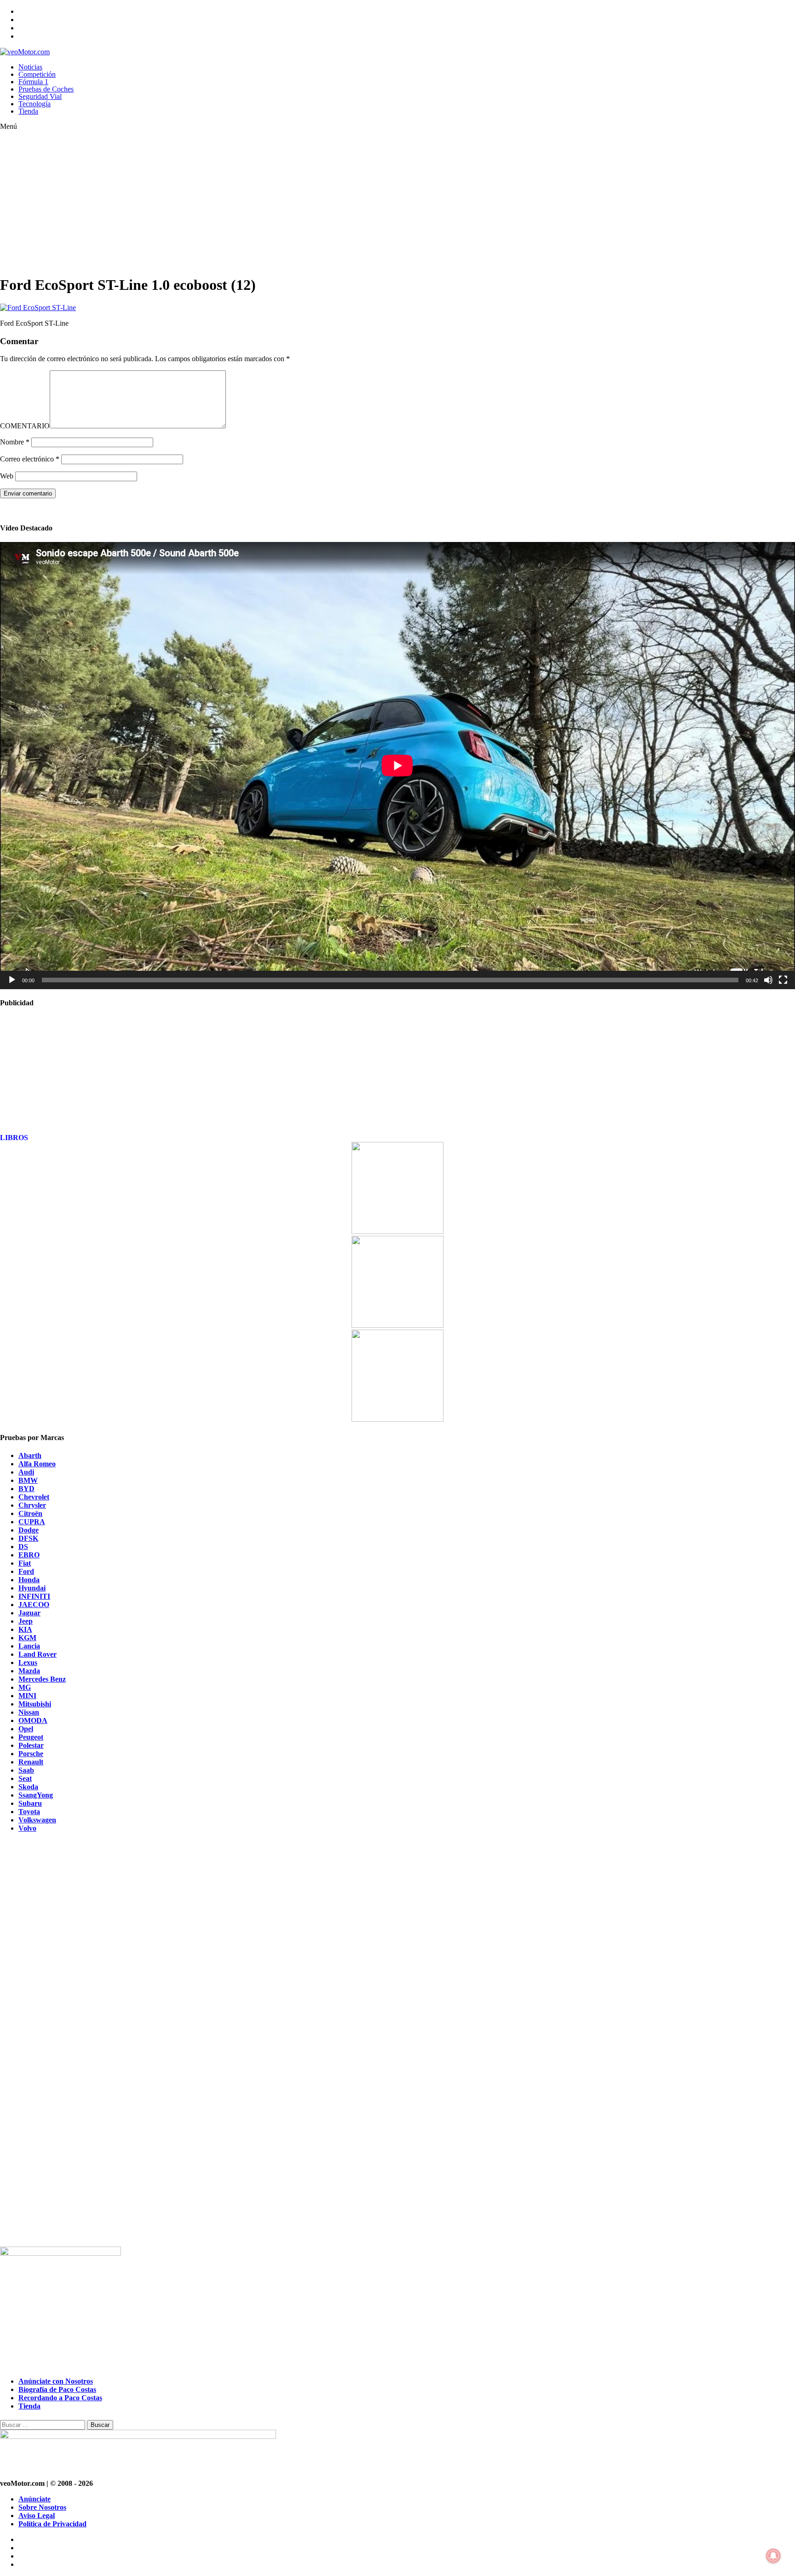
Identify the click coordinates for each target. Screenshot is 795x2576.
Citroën (30, 1513)
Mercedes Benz (42, 1679)
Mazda (29, 1671)
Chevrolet (34, 1497)
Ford (26, 1571)
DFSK (28, 1538)
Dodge (29, 1530)
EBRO (29, 1555)
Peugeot (31, 1737)
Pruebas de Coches (46, 89)
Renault (31, 1762)
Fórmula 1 (33, 82)
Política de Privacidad (52, 2524)
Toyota (29, 1812)
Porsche (31, 1754)
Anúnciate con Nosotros (56, 2381)
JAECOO (34, 1605)
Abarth (30, 1455)
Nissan (29, 1712)
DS (23, 1547)
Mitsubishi (35, 1704)
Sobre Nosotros (42, 2507)
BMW (28, 1480)
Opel (26, 1729)
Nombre (15, 442)
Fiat (25, 1563)
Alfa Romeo (37, 1464)
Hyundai (32, 1588)
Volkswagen (37, 1820)
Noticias (30, 67)
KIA (25, 1629)
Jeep (26, 1621)
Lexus (28, 1663)
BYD (26, 1489)
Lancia (29, 1646)
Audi (26, 1472)
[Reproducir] (12, 980)
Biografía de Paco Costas (57, 2389)
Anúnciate (35, 2499)
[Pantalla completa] (783, 980)
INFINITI (34, 1596)
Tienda (28, 111)
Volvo (27, 1828)
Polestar (31, 1745)
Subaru (30, 1803)
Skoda (28, 1787)
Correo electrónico (30, 459)
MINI (27, 1696)
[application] (397, 766)
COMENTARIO (25, 426)
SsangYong (36, 1795)
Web (7, 476)
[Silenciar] (768, 980)
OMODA (33, 1720)
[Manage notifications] (773, 2556)
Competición (37, 74)
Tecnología (35, 104)
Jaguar (29, 1613)
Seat (25, 1778)
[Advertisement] (276, 202)
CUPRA (32, 1522)
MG (25, 1687)
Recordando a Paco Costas (60, 2398)
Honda (29, 1580)
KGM (27, 1638)
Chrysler (32, 1505)
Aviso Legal (37, 2515)
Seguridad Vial (40, 96)
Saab (26, 1770)
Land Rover (37, 1654)
